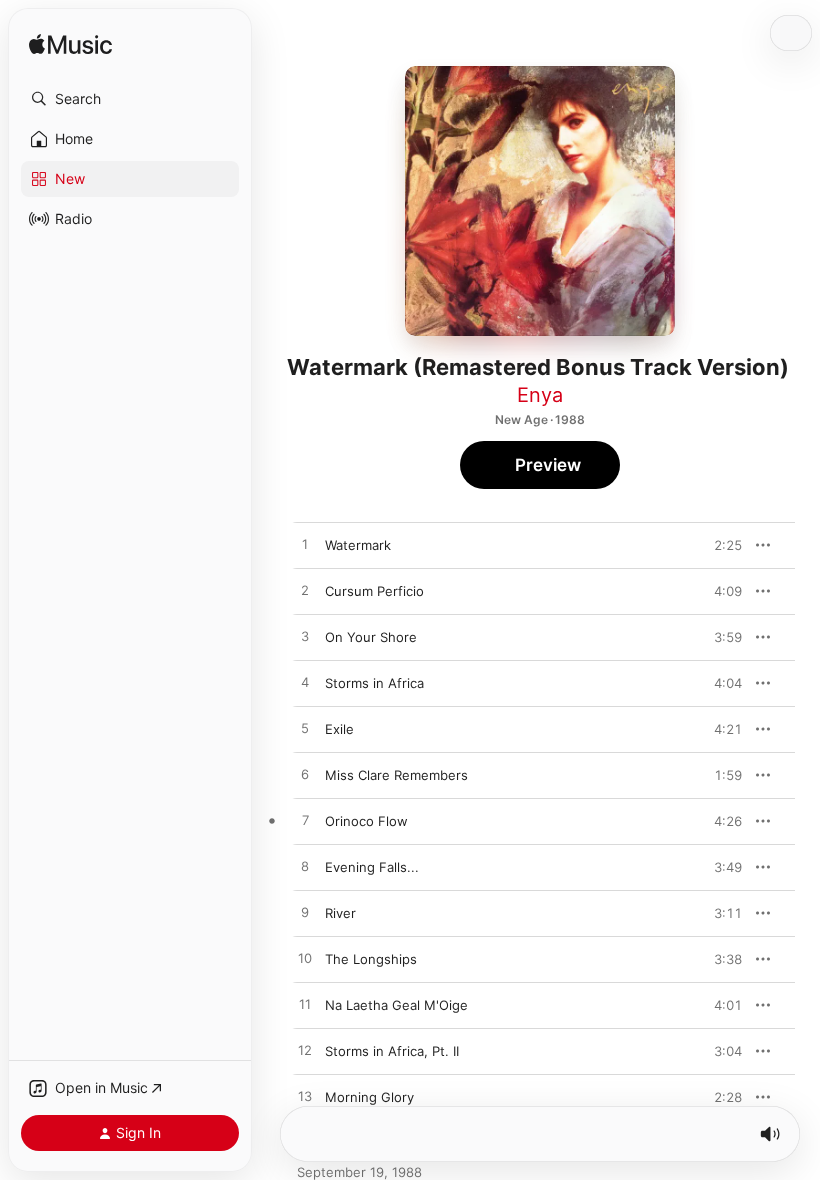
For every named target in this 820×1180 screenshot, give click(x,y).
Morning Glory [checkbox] (369, 1097)
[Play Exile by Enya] (305, 729)
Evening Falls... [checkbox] (372, 867)
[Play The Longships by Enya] (305, 959)
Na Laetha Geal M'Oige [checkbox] (396, 1005)
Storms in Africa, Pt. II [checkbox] (392, 1051)
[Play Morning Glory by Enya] (305, 1097)
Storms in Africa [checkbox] (374, 683)
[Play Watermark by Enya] (305, 545)
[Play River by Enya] (305, 913)
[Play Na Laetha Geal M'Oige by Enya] (305, 1005)
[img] (70, 45)
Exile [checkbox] (339, 729)
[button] (130, 99)
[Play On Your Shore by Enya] (305, 637)
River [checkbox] (340, 913)
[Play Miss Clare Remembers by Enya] (305, 775)
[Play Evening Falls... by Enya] (305, 867)
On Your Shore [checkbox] (371, 637)
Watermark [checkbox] (358, 545)
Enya (540, 395)
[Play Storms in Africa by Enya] (305, 683)
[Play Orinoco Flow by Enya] (305, 821)
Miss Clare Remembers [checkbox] (396, 775)
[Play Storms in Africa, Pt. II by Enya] (305, 1051)
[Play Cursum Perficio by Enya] (305, 591)
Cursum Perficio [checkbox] (374, 591)
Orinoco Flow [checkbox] (366, 821)
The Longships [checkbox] (371, 959)
